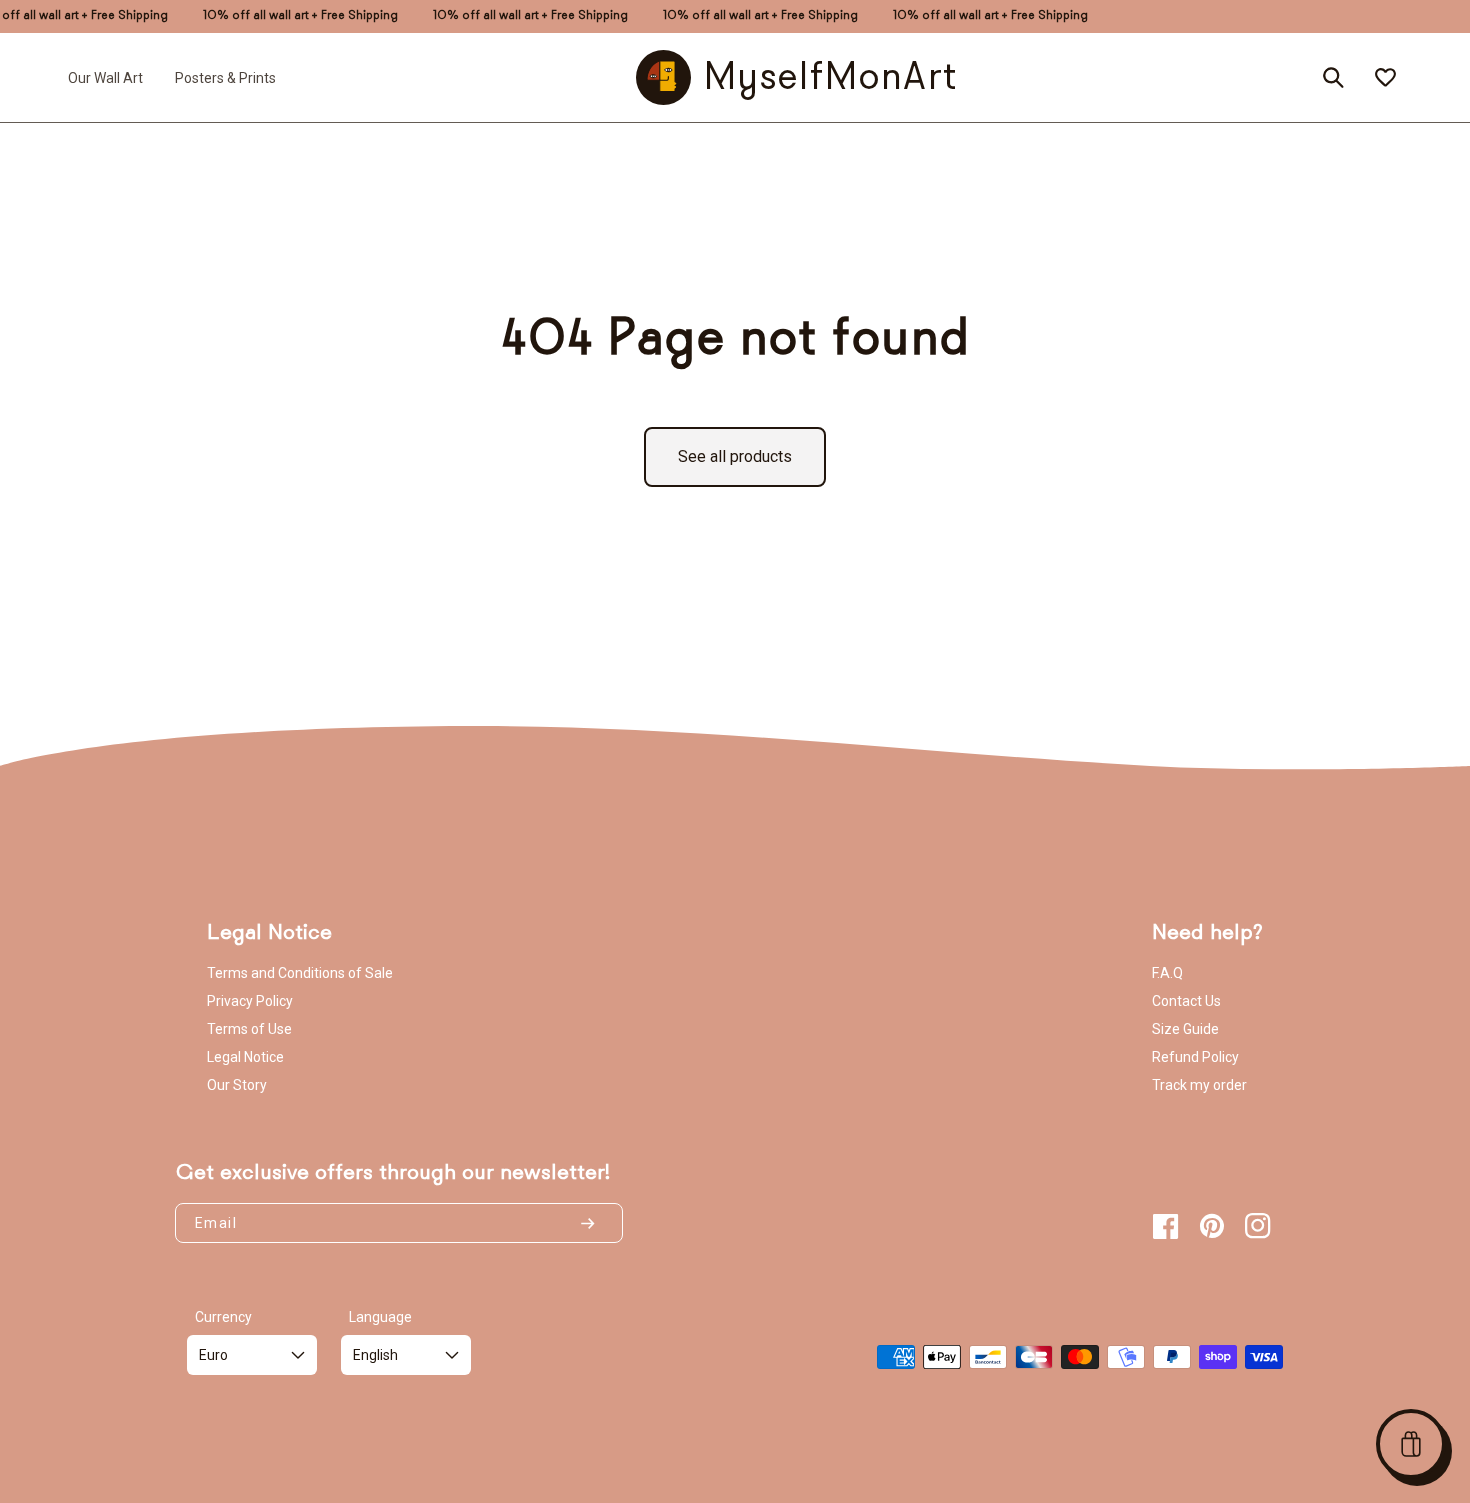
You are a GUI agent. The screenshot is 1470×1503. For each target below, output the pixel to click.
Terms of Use (249, 1029)
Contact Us (1186, 1001)
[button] (1411, 1444)
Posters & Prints (225, 77)
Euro (213, 1355)
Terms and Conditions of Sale (300, 973)
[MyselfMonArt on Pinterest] (1212, 1226)
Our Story (237, 1085)
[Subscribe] (596, 1223)
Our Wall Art (105, 77)
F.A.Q (1167, 973)
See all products (735, 456)
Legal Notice (245, 1057)
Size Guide (1185, 1029)
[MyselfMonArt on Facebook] (1166, 1226)
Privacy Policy (250, 1001)
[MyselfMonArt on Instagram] (1258, 1226)
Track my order (1199, 1085)
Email (216, 1223)
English (375, 1355)
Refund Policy (1195, 1057)
